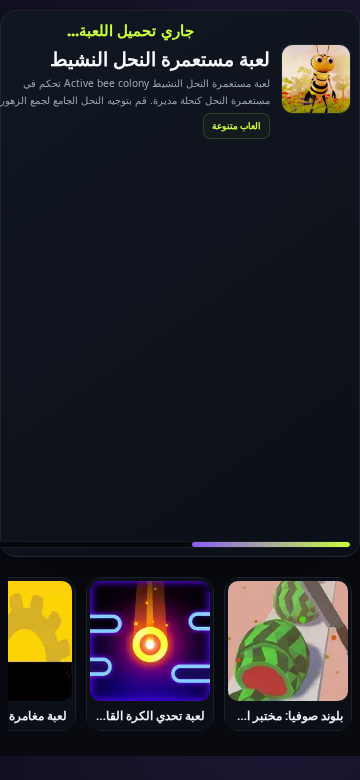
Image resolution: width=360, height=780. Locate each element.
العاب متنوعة (236, 125)
